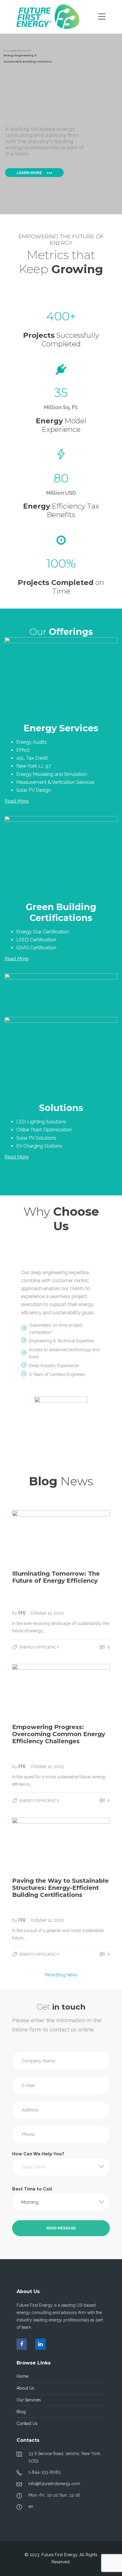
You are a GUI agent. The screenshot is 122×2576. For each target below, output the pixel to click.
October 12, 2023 (47, 1613)
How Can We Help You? (38, 2160)
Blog (21, 2412)
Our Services (29, 2400)
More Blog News (61, 1975)
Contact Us (27, 2423)
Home (23, 2376)
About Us (25, 2388)
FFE (23, 1613)
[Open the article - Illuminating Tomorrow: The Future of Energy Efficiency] (61, 1538)
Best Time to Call (32, 2196)
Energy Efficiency (39, 1647)
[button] (61, 2167)
